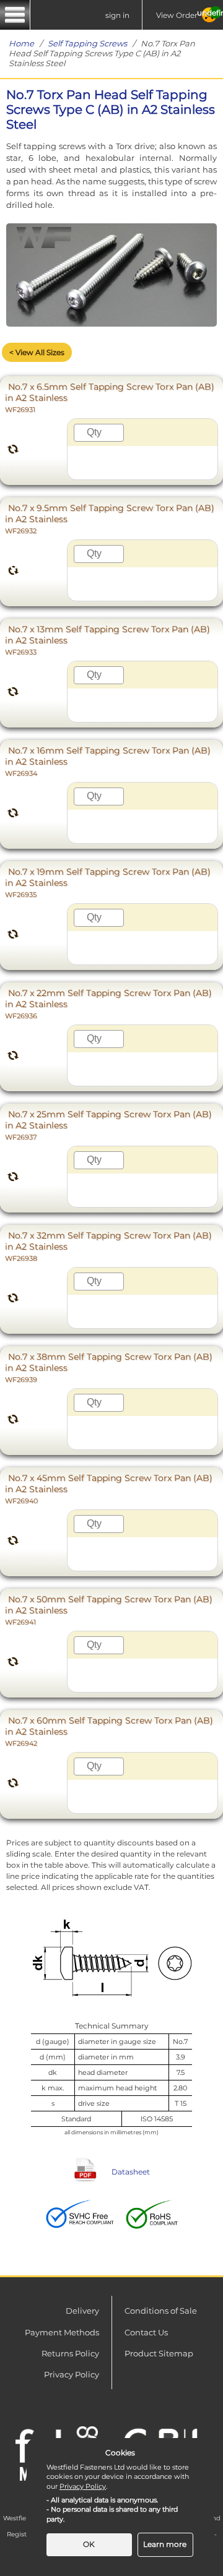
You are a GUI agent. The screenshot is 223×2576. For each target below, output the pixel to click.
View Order (177, 15)
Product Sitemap (159, 2353)
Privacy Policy (72, 2374)
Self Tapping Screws (87, 43)
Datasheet (131, 2172)
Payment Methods (62, 2332)
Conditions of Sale (161, 2311)
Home (21, 43)
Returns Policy (70, 2353)
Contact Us (146, 2332)
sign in (117, 15)
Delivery (82, 2311)
